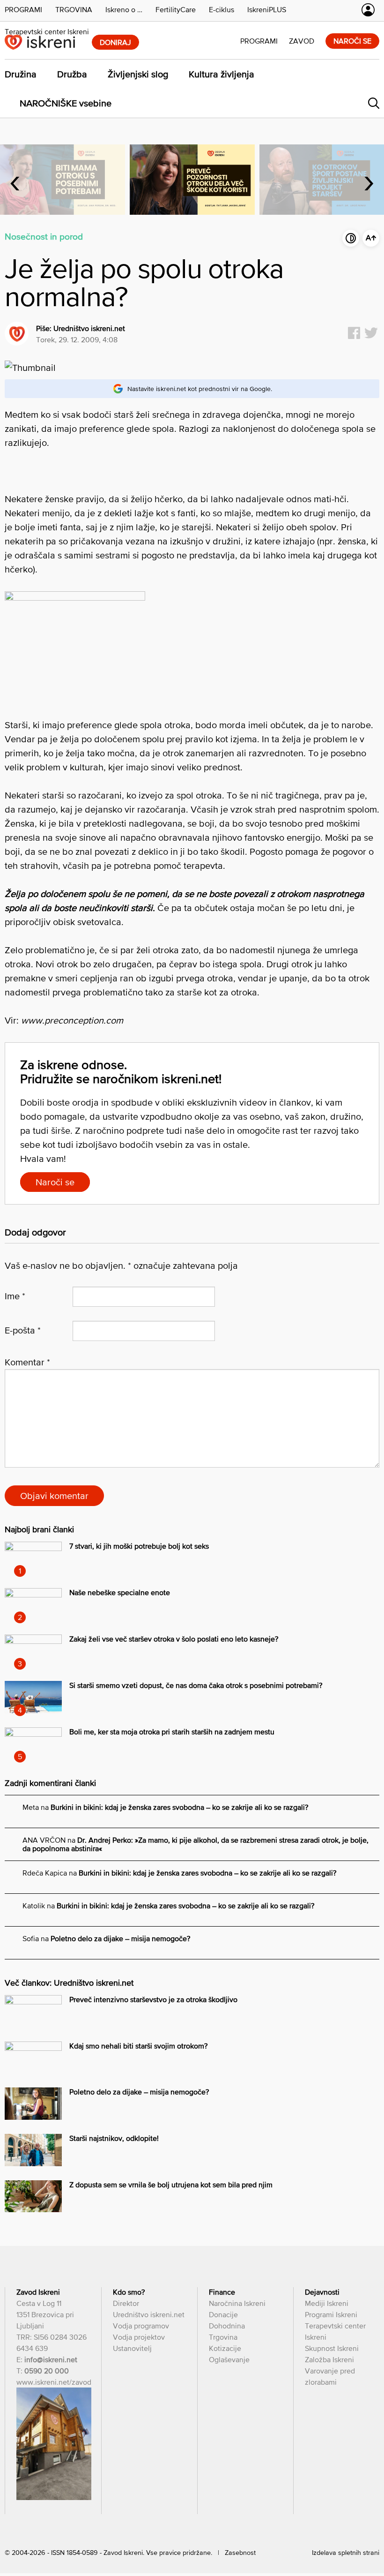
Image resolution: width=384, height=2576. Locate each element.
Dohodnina (227, 2326)
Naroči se (55, 1182)
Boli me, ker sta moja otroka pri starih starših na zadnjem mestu (172, 1732)
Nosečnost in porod (44, 236)
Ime (15, 1296)
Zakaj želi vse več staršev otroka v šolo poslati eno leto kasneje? (174, 1639)
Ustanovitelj (132, 2348)
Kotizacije (225, 2348)
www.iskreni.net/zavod (54, 2382)
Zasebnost (240, 2553)
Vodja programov (141, 2326)
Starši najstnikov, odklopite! (114, 2138)
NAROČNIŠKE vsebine (66, 103)
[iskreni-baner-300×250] (75, 597)
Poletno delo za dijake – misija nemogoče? (120, 1938)
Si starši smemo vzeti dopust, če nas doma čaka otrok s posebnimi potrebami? (196, 1685)
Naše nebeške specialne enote (120, 1592)
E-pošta (23, 1330)
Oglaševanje (229, 2359)
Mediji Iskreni (327, 2303)
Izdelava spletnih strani (346, 2553)
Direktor (126, 2303)
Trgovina (223, 2337)
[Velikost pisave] (371, 238)
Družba (72, 74)
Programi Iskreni (331, 2314)
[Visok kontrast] (351, 238)
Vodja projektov (139, 2337)
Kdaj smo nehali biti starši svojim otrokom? (138, 2046)
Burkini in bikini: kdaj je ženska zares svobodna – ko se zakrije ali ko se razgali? (179, 1807)
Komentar (27, 1362)
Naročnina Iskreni (237, 2303)
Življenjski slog (138, 74)
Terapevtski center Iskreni (47, 31)
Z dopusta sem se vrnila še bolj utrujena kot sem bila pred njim (171, 2184)
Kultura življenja (222, 74)
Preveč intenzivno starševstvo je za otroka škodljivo (153, 1999)
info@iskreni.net (51, 2359)
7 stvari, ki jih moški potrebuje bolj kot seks (139, 1546)
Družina (21, 74)
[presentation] (15, 180)
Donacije (223, 2314)
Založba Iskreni (329, 2359)
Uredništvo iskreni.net (89, 328)
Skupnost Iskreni (332, 2348)
